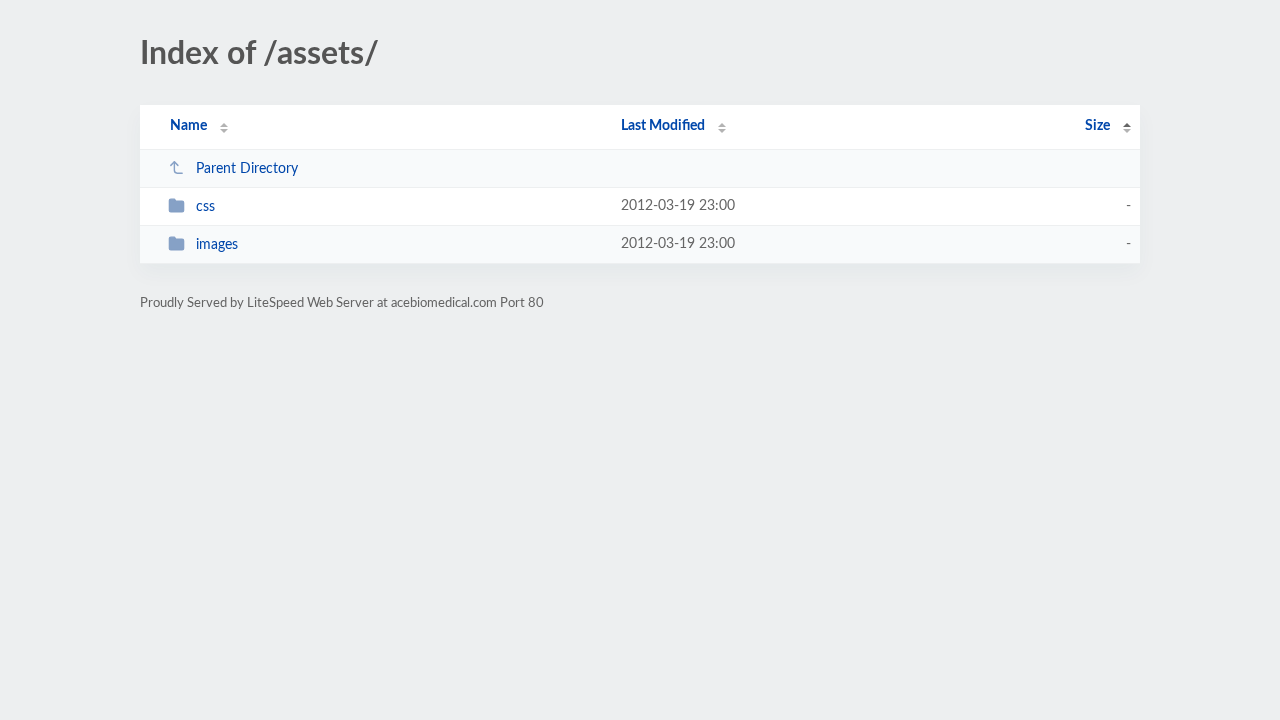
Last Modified (663, 126)
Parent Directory (247, 169)
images (217, 245)
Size (1097, 126)
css (205, 207)
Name (188, 126)
